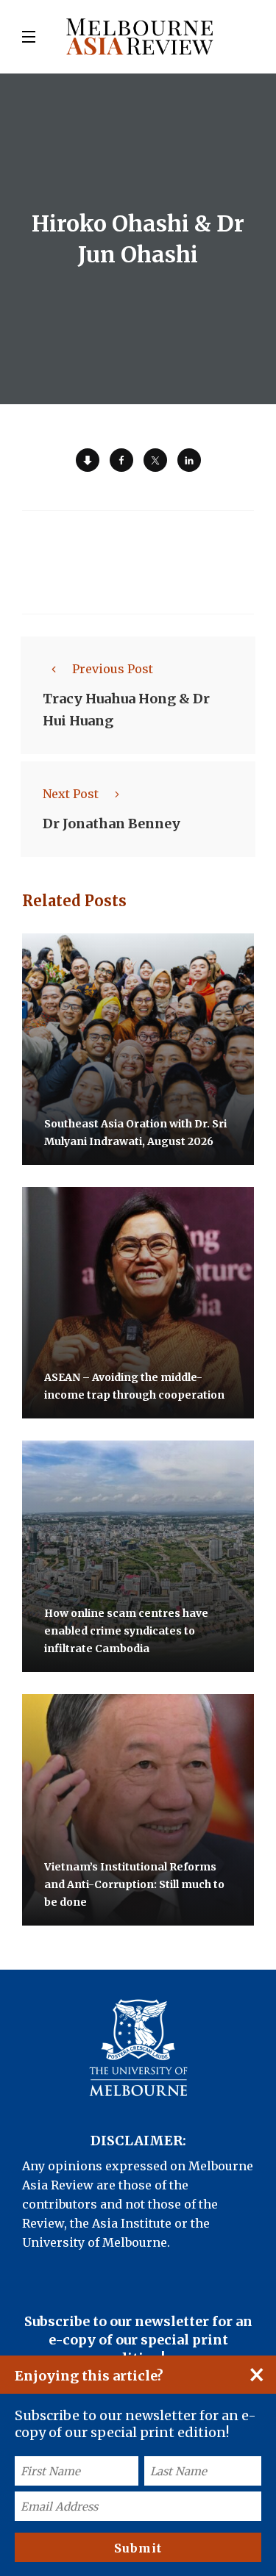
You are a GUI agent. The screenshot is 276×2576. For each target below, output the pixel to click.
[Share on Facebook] (121, 460)
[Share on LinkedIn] (189, 460)
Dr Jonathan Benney (112, 824)
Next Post (71, 794)
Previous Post (113, 669)
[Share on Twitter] (155, 460)
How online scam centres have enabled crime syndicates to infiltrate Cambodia (126, 1631)
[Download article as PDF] (88, 460)
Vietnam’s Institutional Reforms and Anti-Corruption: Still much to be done (134, 1884)
